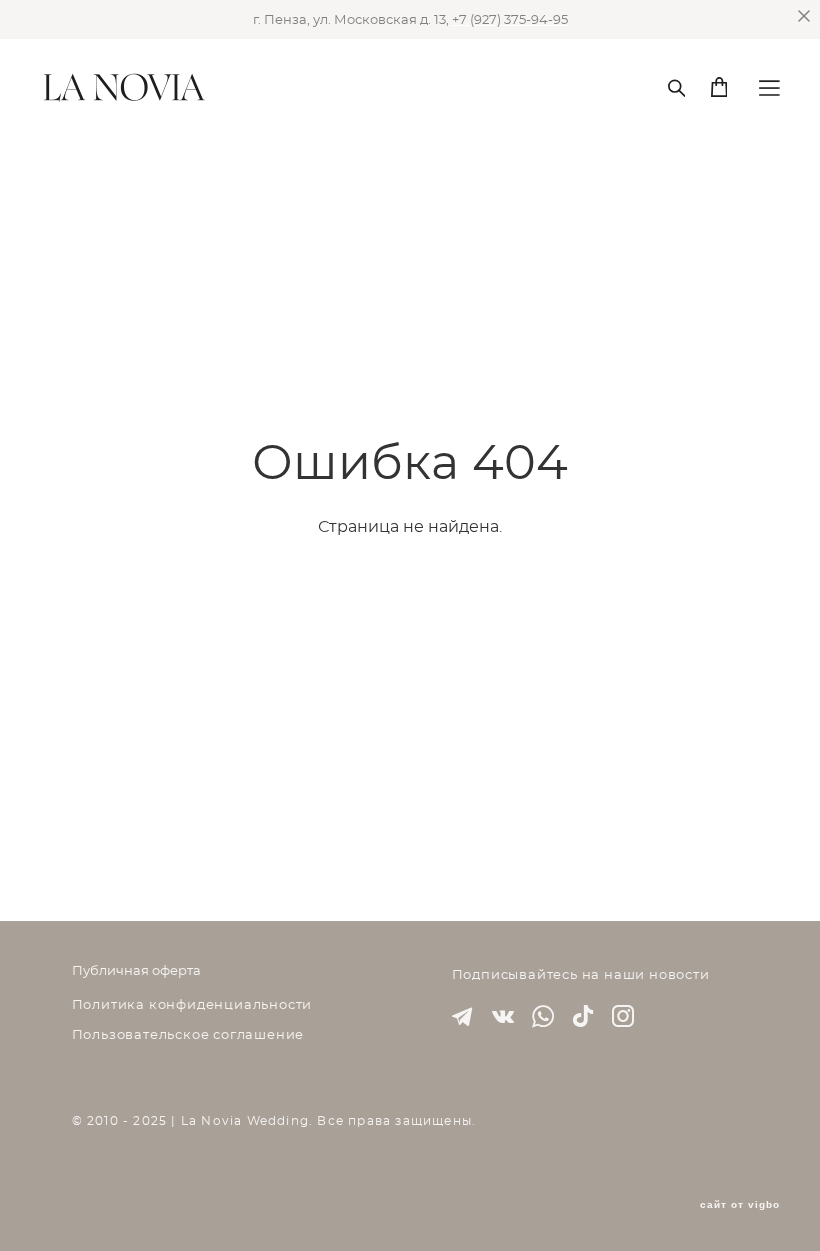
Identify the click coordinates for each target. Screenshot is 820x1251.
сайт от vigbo (740, 1205)
